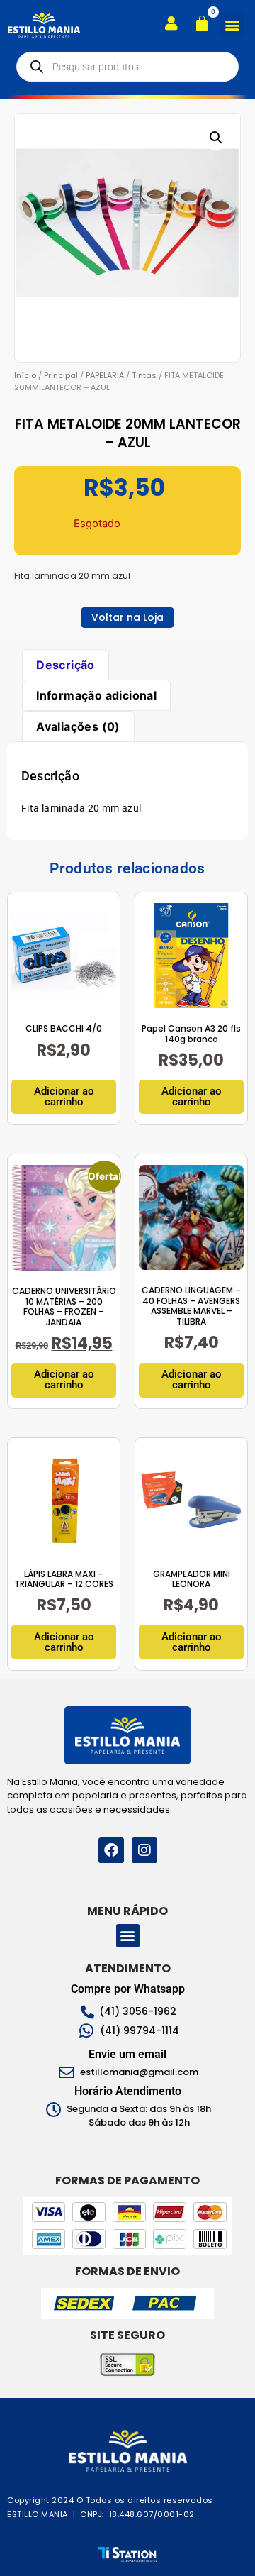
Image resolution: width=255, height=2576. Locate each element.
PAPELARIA (105, 375)
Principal (61, 375)
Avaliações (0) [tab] (78, 726)
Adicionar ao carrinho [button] (64, 1096)
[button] (232, 24)
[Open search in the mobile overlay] (127, 67)
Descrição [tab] (66, 665)
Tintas (144, 375)
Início (25, 375)
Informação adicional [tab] (96, 695)
